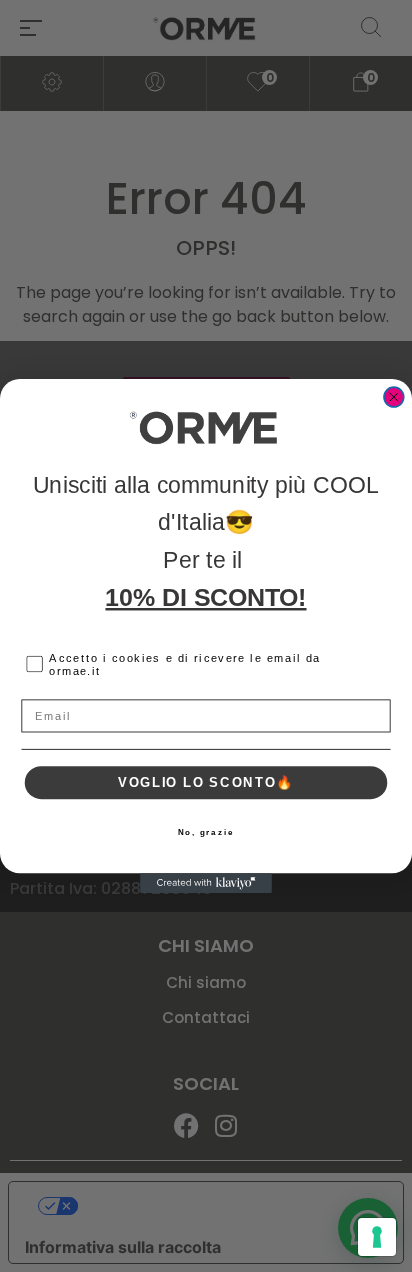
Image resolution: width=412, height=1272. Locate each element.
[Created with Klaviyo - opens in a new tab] (206, 883)
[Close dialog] (394, 397)
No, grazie (206, 831)
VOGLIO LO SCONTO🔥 (206, 782)
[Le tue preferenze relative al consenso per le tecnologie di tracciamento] (377, 1237)
